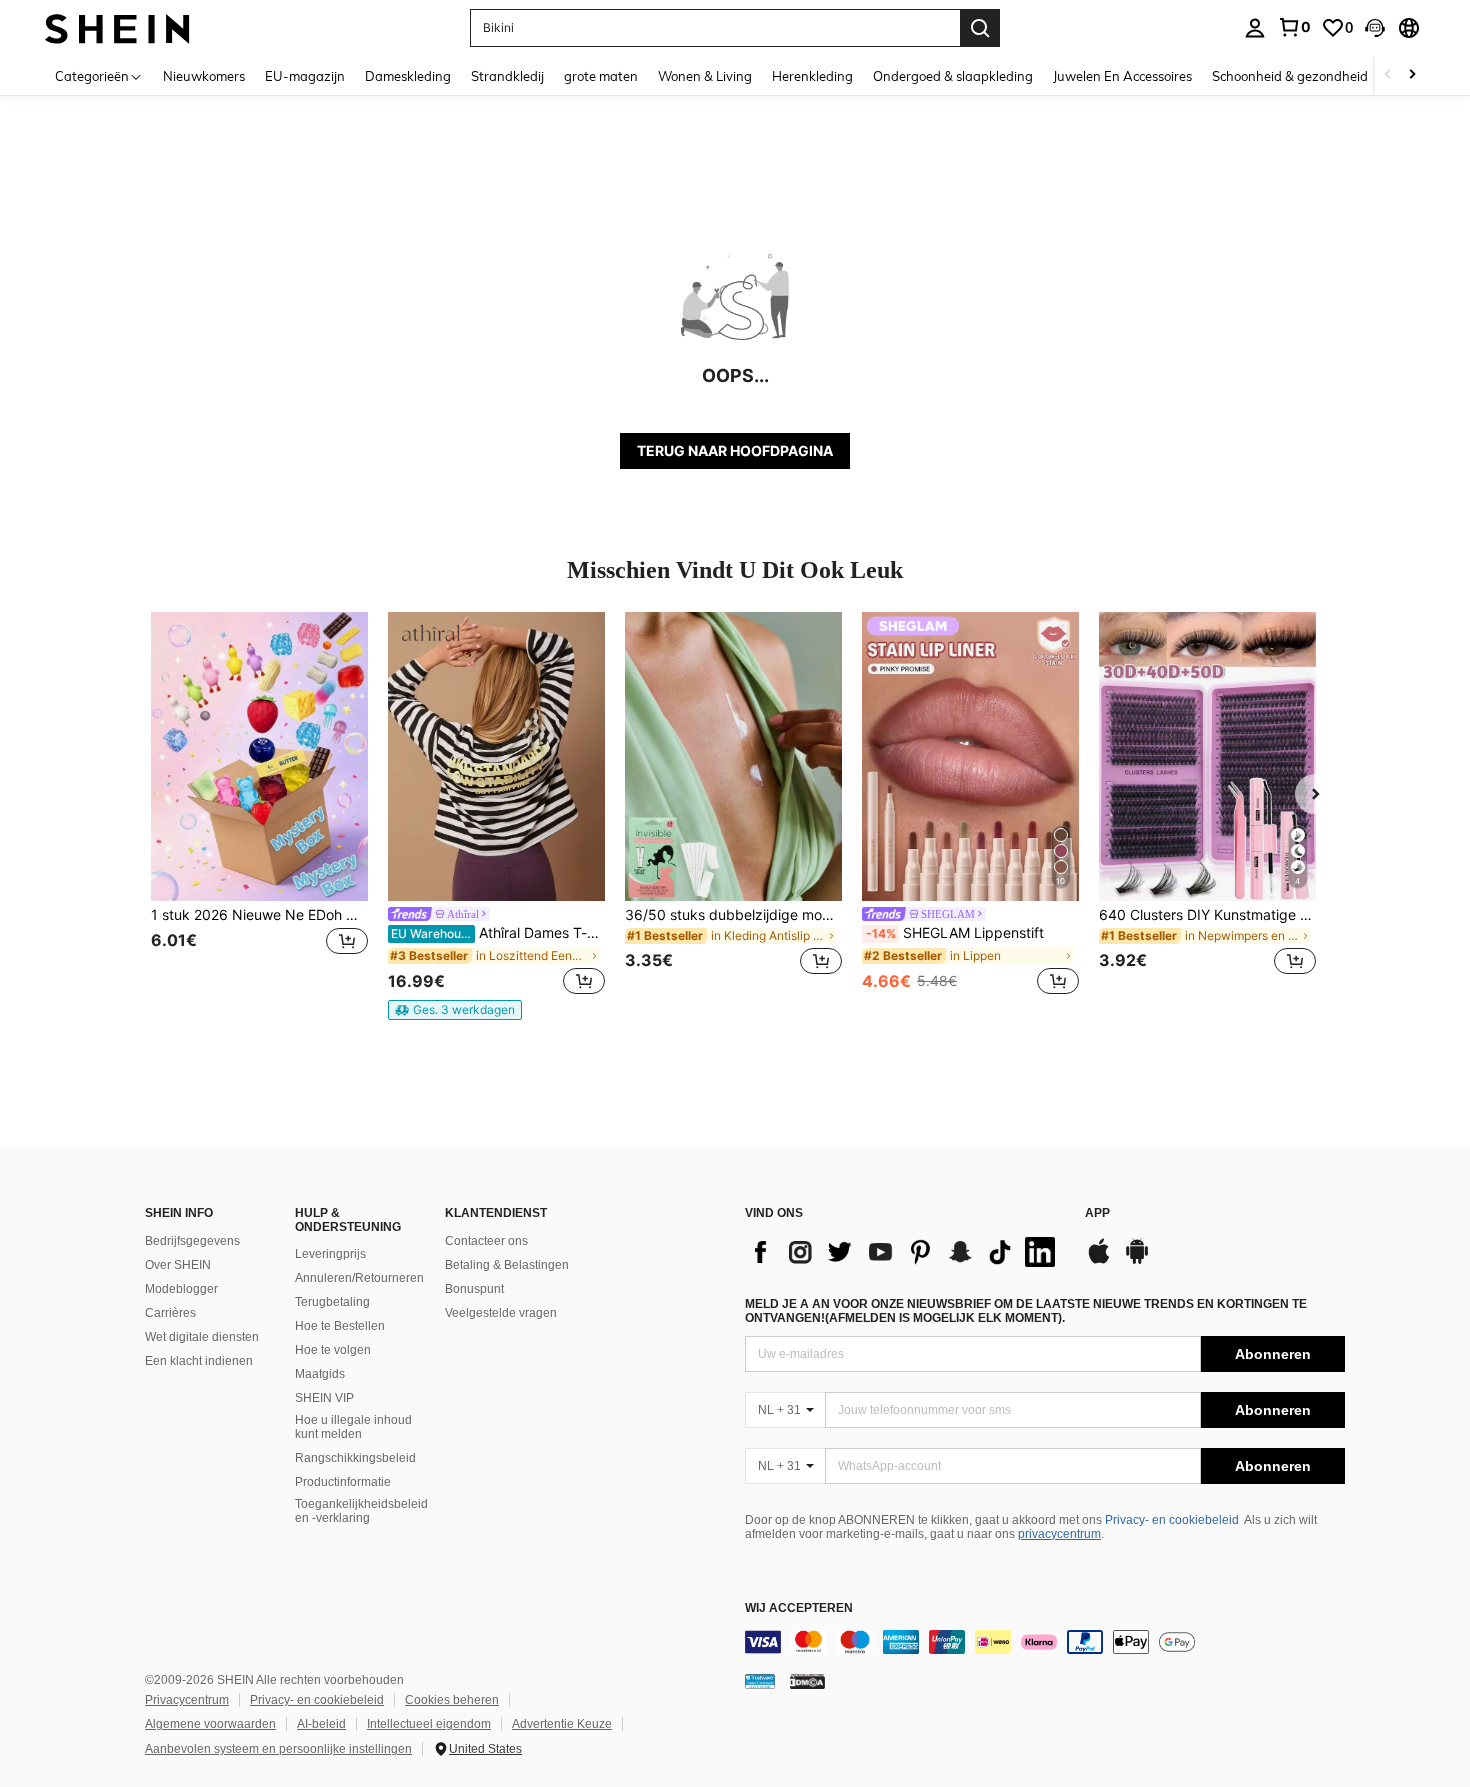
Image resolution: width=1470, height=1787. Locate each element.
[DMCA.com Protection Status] (807, 1681)
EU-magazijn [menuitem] (305, 76)
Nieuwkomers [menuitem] (204, 76)
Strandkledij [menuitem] (507, 76)
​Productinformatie (343, 1482)
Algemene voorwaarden (210, 1724)
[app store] (1099, 1261)
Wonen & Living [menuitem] (705, 76)
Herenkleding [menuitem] (812, 76)
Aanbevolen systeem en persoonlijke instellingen (278, 1749)
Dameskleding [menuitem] (408, 76)
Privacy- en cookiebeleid (1172, 1520)
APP (1097, 1213)
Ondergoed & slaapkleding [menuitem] (953, 76)
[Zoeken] (980, 28)
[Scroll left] (1388, 75)
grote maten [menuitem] (601, 76)
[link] (1294, 27)
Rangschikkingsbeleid (355, 1458)
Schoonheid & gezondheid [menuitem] (1290, 76)
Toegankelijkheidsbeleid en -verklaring (361, 1511)
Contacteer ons (486, 1241)
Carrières (170, 1313)
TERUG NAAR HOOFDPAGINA (735, 450)
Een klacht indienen (199, 1361)
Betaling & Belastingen (507, 1265)
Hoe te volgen (333, 1350)
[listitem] (259, 805)
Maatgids (320, 1374)
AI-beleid (321, 1724)
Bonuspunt (474, 1289)
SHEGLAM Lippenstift (955, 933)
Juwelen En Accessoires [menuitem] (1122, 76)
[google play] (1137, 1261)
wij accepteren (799, 1608)
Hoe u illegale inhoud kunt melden (353, 1427)
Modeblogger (181, 1289)
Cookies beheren (452, 1700)
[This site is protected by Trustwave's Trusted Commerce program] (760, 1681)
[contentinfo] (1045, 1642)
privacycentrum (1059, 1534)
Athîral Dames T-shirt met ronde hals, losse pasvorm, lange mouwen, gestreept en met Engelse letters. (498, 933)
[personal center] (1255, 28)
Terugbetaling (332, 1302)
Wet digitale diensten (202, 1337)
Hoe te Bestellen (340, 1326)
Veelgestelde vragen (501, 1313)
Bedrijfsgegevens (192, 1241)
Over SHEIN (178, 1265)
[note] (455, 1010)
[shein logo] (117, 27)
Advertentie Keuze (562, 1724)
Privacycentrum (187, 1700)
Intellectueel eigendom (429, 1724)
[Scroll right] (1412, 75)
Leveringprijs (330, 1254)
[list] (905, 1252)
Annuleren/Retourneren (359, 1278)
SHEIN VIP (324, 1398)
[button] (1375, 28)
